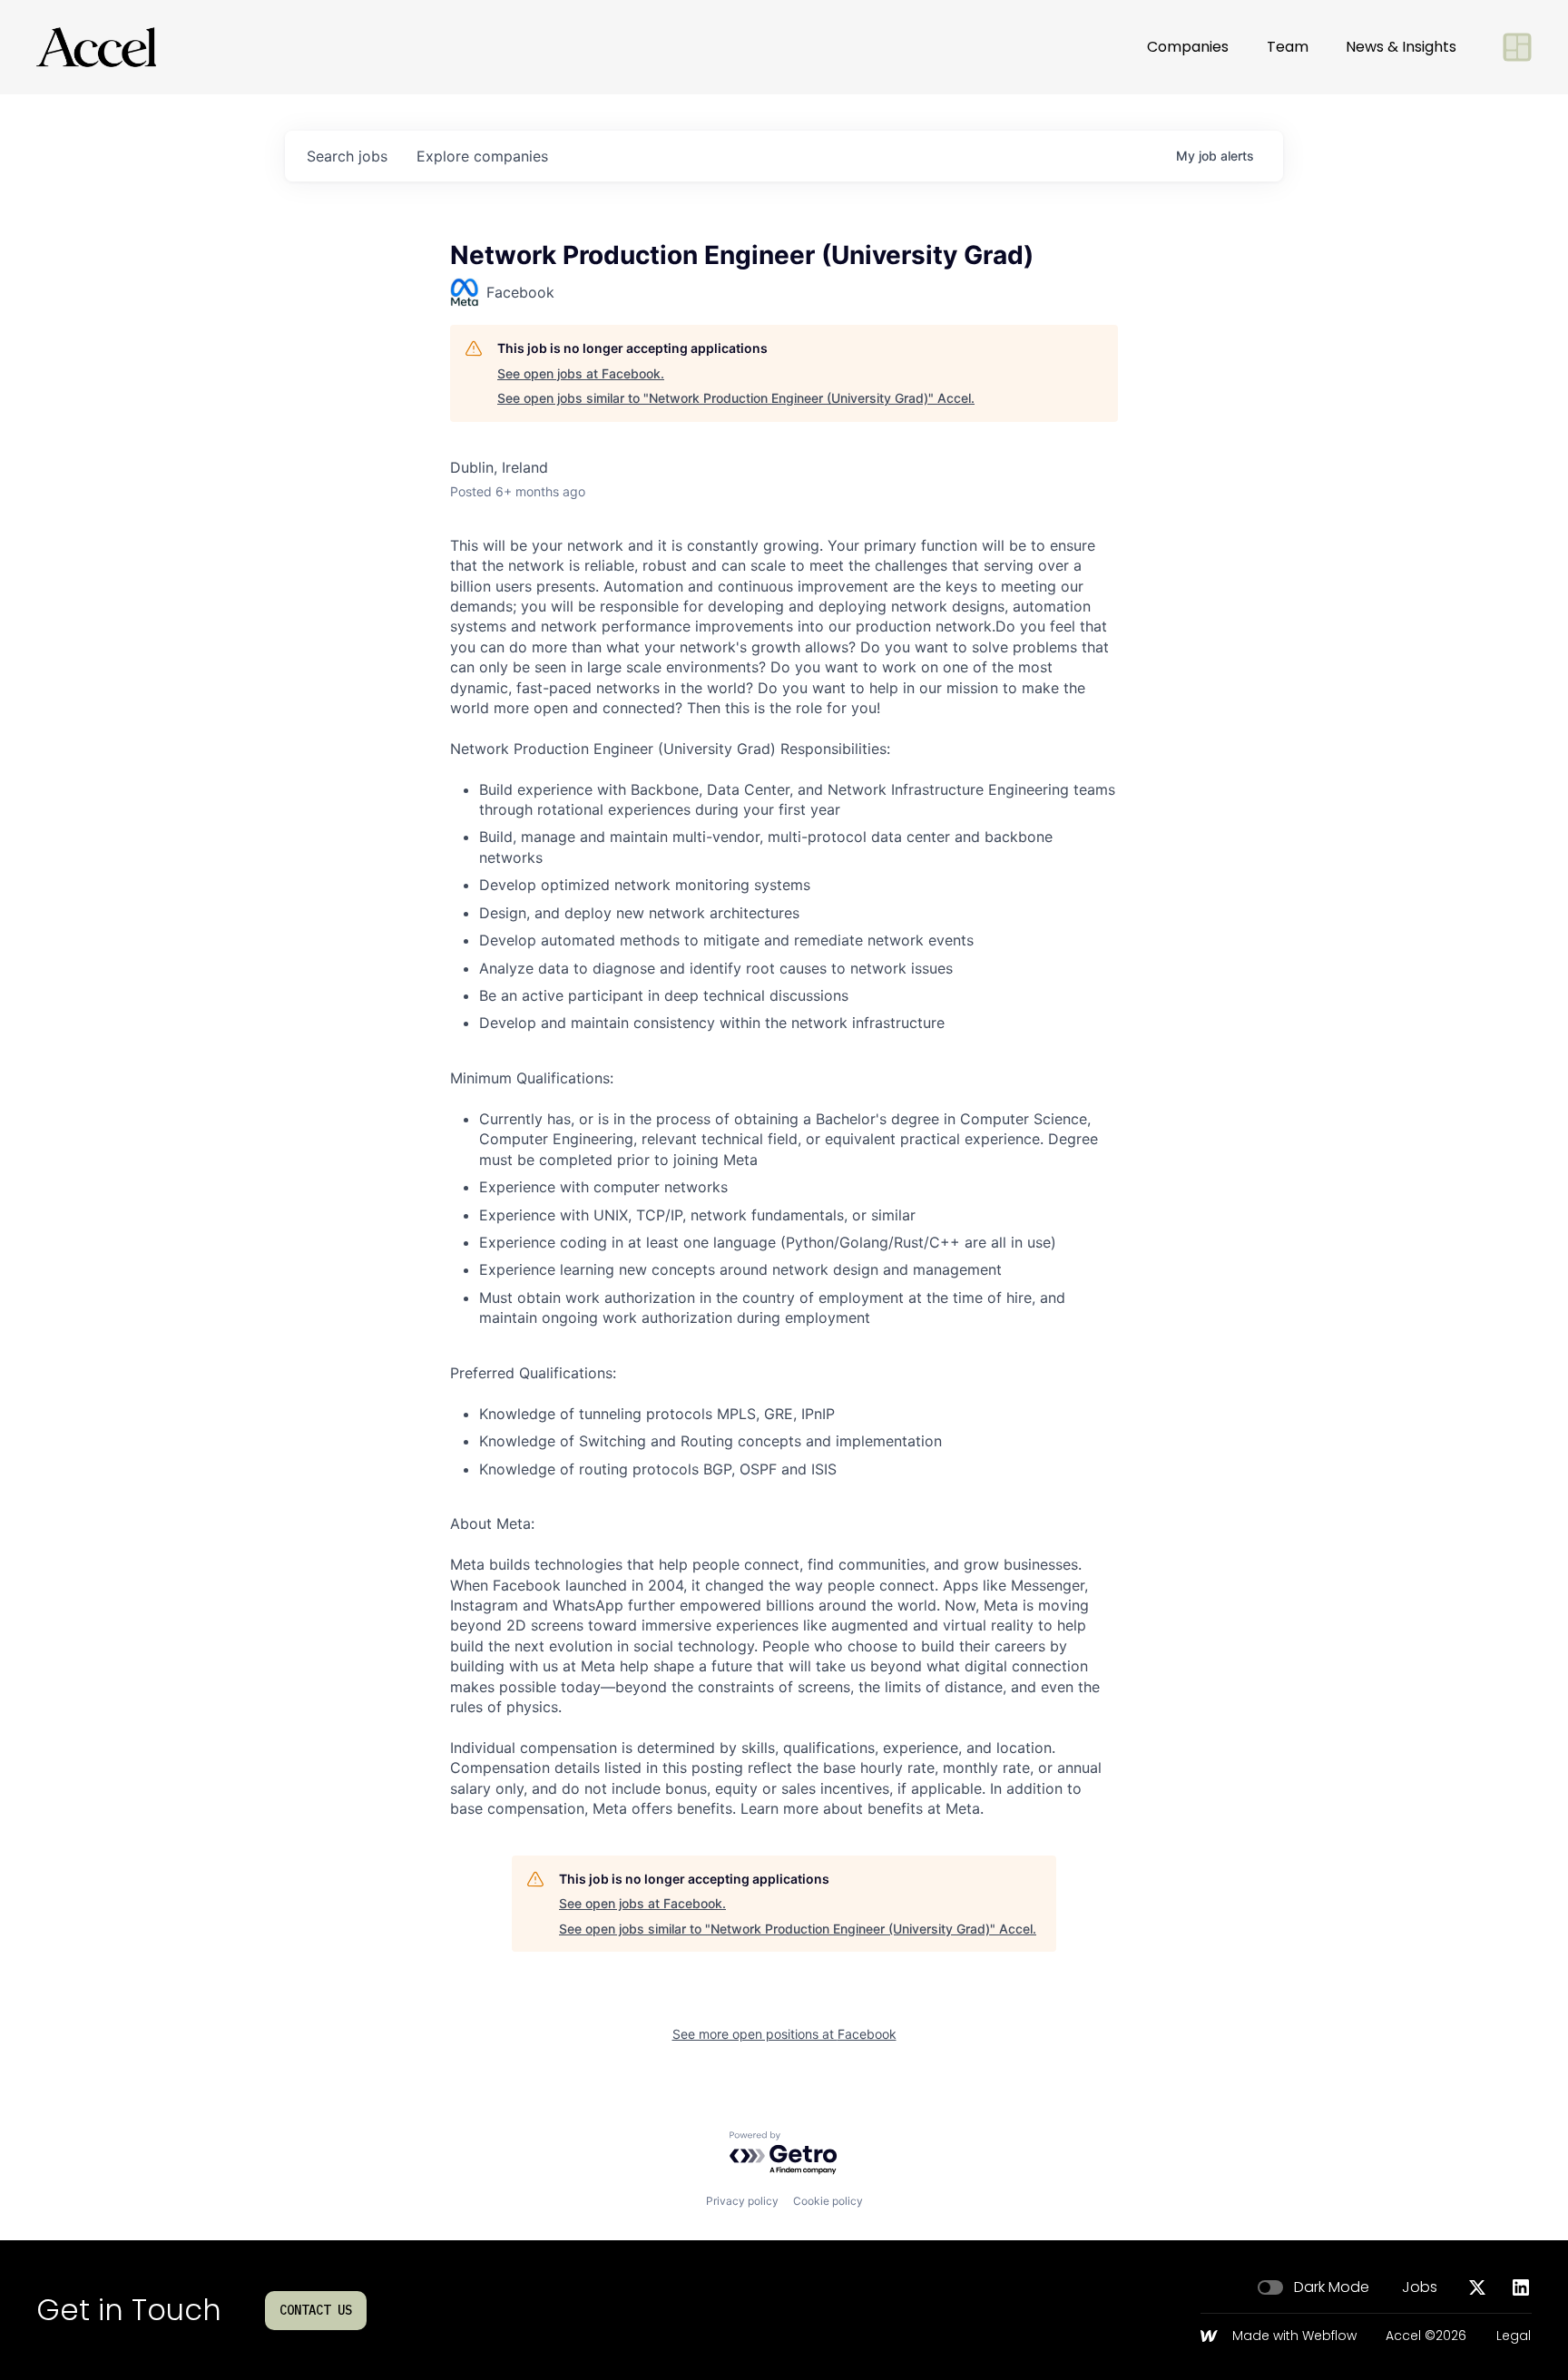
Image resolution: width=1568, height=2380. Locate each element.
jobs (347, 156)
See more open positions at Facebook (784, 2034)
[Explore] (1517, 47)
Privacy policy (742, 2201)
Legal (1514, 2336)
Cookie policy (828, 2201)
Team (1288, 47)
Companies (1188, 47)
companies (482, 156)
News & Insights (1401, 47)
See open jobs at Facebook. (581, 373)
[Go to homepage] (96, 47)
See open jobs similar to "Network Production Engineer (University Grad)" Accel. (736, 398)
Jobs (1420, 2287)
